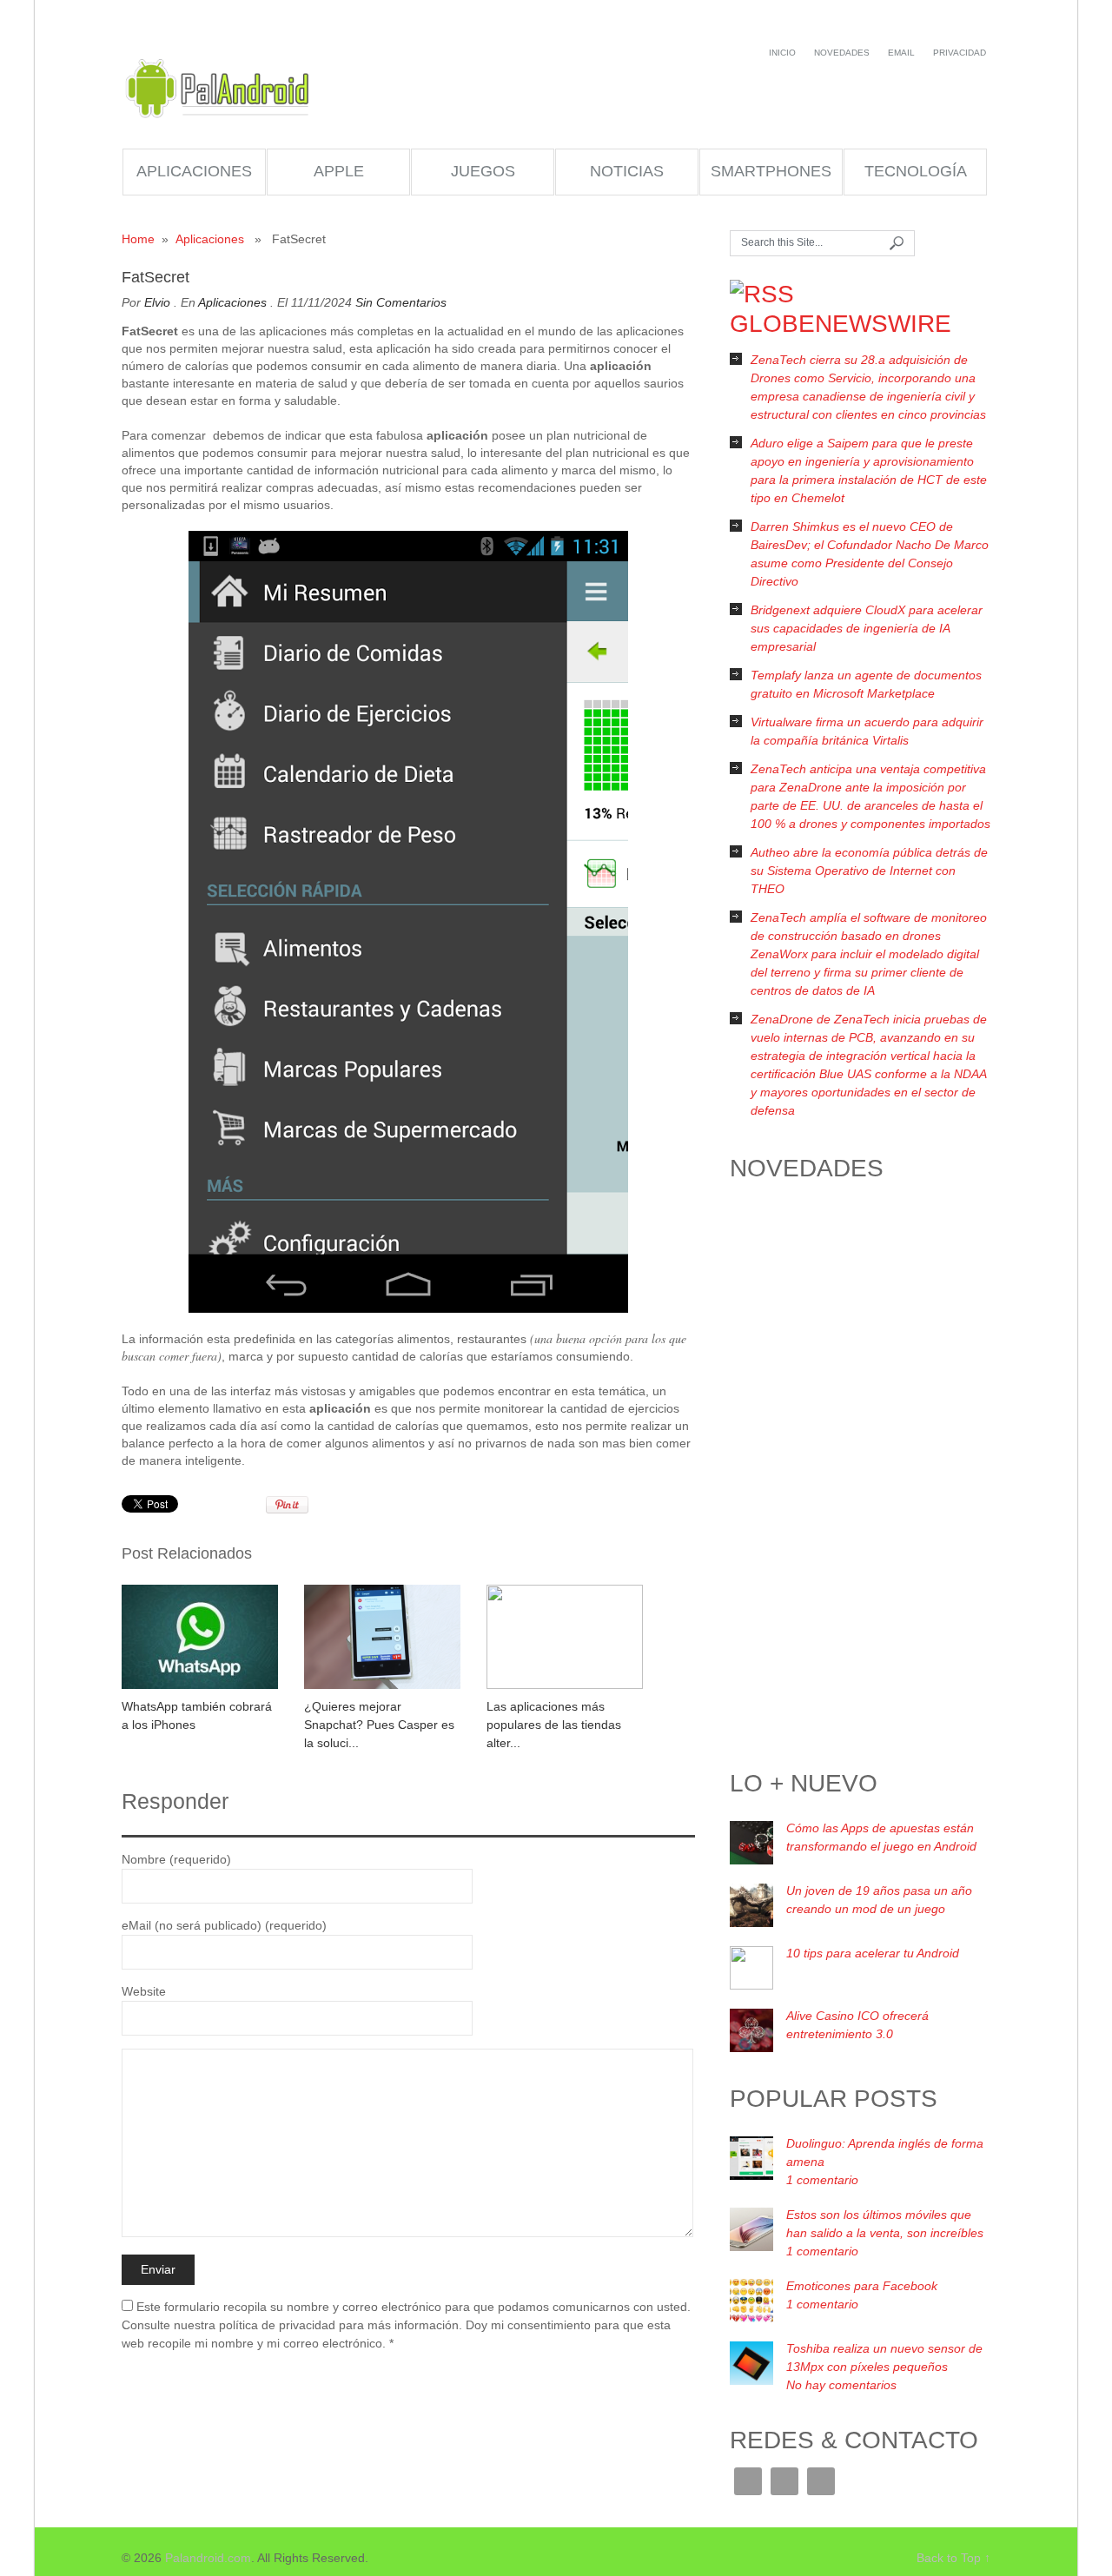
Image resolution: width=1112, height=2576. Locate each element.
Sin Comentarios (401, 302)
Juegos (483, 171)
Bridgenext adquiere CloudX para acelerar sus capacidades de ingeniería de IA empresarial (867, 628)
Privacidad (960, 53)
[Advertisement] (860, 1480)
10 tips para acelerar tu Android (873, 1953)
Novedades (842, 53)
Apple (339, 171)
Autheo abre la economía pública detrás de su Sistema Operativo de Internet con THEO (869, 871)
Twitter (821, 2481)
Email (901, 53)
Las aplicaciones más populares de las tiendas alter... (554, 1725)
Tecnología (916, 171)
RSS (784, 2481)
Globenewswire (841, 324)
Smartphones (771, 171)
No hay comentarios (841, 2385)
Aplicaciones (194, 171)
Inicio (782, 53)
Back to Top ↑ (953, 2558)
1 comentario (822, 2180)
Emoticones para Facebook (862, 2286)
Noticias (627, 171)
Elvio (157, 302)
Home (138, 239)
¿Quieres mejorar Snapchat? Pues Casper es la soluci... (379, 1725)
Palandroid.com (219, 89)
